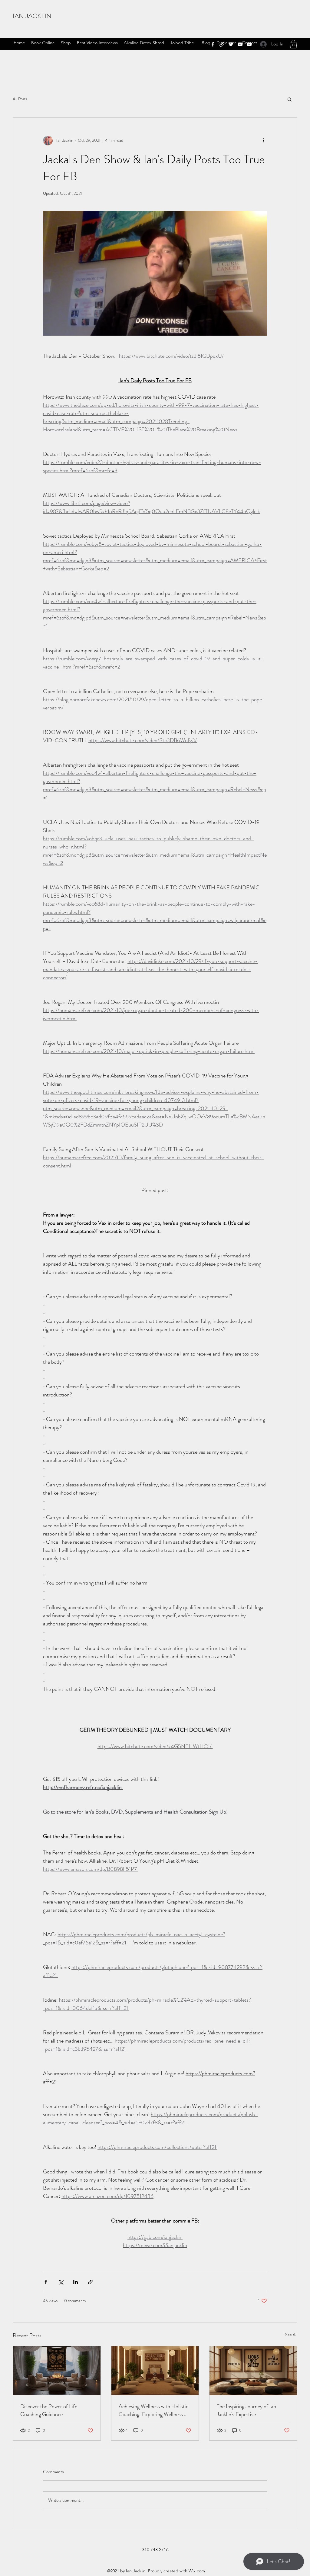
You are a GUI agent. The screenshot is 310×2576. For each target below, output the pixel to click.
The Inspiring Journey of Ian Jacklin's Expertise (246, 2410)
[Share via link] (90, 2282)
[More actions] (263, 141)
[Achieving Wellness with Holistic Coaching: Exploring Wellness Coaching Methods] (155, 2371)
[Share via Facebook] (46, 2282)
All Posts (20, 99)
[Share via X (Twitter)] (61, 2282)
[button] (293, 44)
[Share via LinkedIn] (76, 2282)
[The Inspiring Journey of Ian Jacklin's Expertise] (253, 2371)
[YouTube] (240, 44)
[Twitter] (231, 44)
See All (291, 2335)
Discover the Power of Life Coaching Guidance (49, 2410)
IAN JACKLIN (32, 16)
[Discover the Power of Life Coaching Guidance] (57, 2371)
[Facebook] (213, 44)
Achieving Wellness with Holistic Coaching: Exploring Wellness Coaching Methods (153, 2410)
